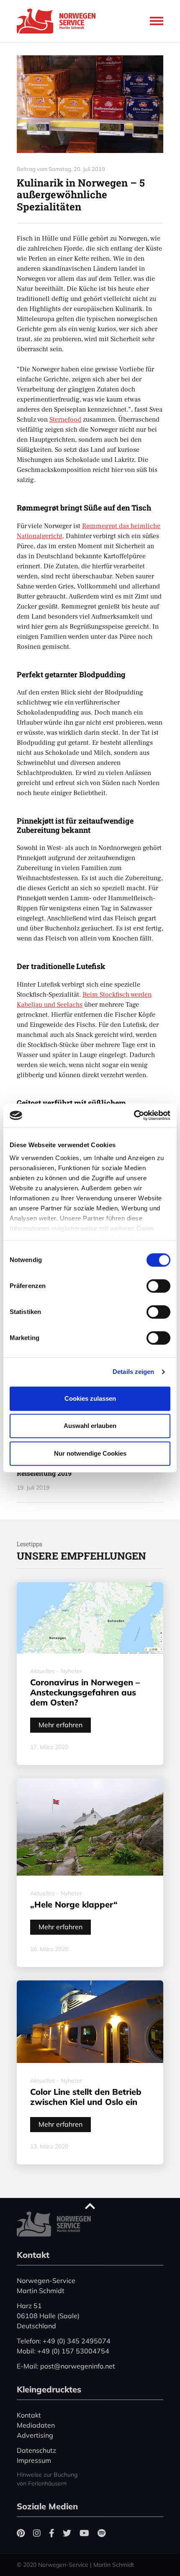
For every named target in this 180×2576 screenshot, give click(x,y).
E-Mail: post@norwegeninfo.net (66, 2366)
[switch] (158, 1286)
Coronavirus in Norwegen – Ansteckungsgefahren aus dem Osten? (85, 1692)
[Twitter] (67, 2533)
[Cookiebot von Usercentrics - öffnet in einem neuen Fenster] (134, 1115)
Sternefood (65, 420)
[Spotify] (102, 2533)
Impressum (34, 2460)
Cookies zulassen (90, 1398)
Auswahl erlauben (90, 1426)
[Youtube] (84, 2533)
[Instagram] (37, 2533)
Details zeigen (133, 1372)
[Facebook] (52, 2533)
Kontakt (29, 2415)
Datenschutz (36, 2450)
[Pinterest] (21, 2533)
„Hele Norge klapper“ (74, 1904)
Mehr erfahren (60, 1725)
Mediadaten (36, 2425)
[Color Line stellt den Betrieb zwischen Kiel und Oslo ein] (90, 2022)
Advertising (35, 2435)
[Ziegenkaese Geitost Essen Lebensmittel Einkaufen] (90, 104)
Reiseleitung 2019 (44, 1473)
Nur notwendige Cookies (90, 1453)
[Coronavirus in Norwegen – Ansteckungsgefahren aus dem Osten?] (90, 1618)
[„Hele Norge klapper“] (90, 1827)
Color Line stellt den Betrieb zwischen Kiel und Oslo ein (86, 2097)
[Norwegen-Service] (59, 21)
